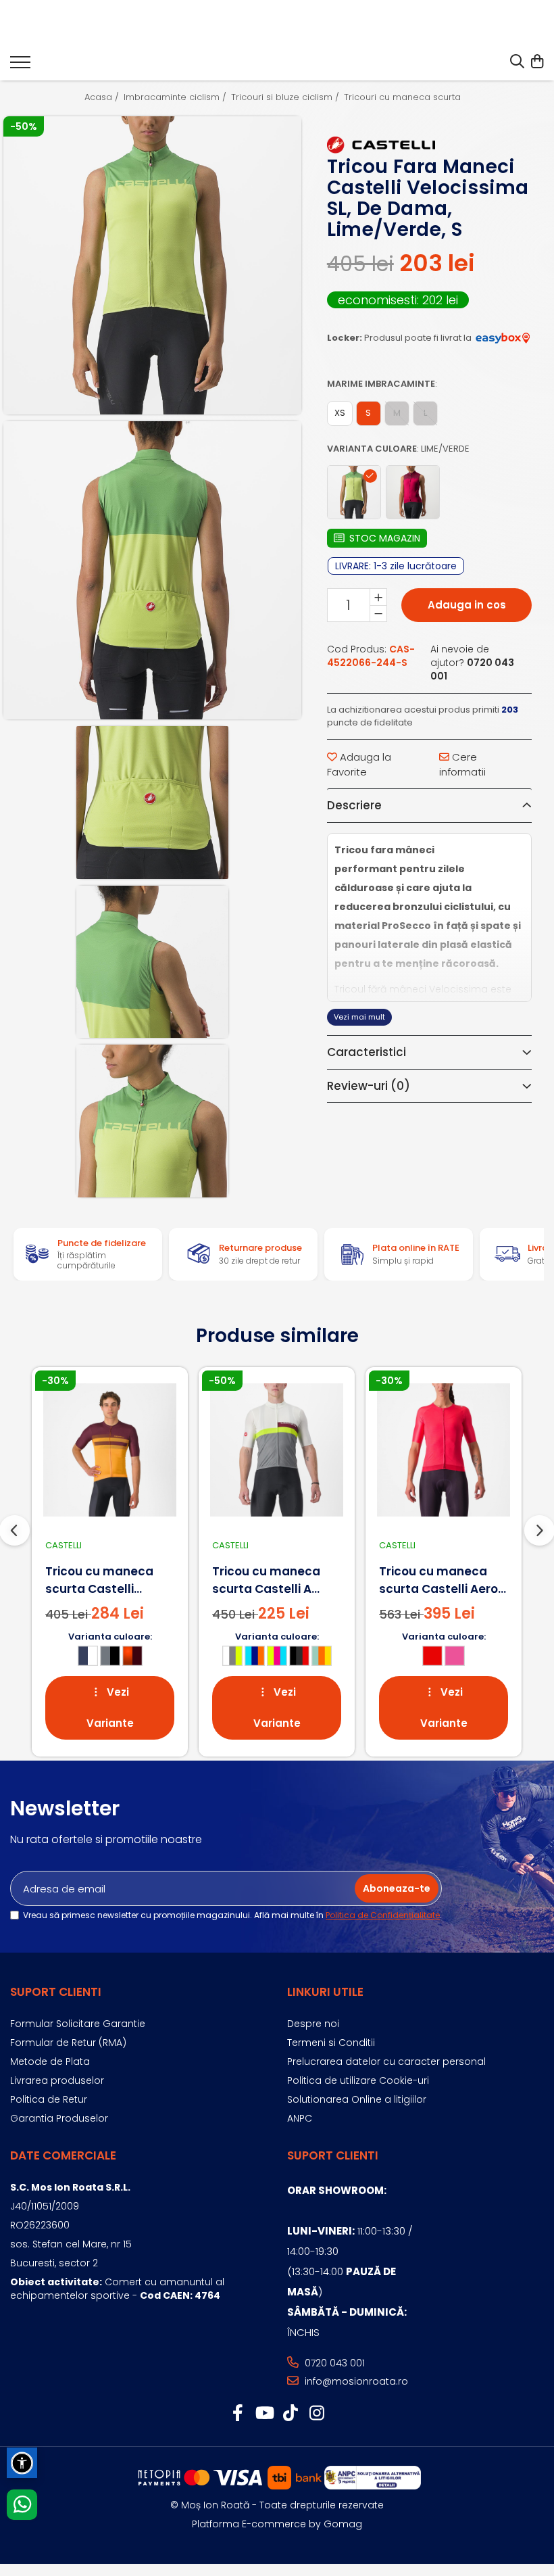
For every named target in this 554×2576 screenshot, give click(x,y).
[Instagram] (317, 2414)
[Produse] (20, 66)
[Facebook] (237, 2414)
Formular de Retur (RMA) (68, 2043)
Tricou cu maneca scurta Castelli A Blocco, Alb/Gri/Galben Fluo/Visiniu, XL (266, 1580)
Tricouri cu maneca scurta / (407, 97)
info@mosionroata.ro (355, 2381)
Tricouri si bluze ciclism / (286, 97)
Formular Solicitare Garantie (78, 2024)
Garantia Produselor (59, 2118)
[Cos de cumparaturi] (537, 62)
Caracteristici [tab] (367, 1052)
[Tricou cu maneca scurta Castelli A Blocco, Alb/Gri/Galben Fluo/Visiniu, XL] (277, 1450)
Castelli (64, 1545)
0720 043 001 (333, 2363)
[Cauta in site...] (517, 62)
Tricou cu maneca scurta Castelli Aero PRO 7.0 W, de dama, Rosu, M (439, 1580)
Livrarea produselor (57, 2080)
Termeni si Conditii (331, 2043)
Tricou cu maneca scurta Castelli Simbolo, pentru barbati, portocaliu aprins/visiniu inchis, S (110, 1580)
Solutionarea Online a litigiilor (357, 2099)
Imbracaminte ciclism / (176, 97)
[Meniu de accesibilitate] (22, 2463)
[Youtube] (264, 2414)
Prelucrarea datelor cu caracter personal (386, 2061)
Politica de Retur (49, 2099)
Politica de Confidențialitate (383, 1915)
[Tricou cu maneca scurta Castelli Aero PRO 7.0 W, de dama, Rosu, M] (444, 1450)
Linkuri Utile (325, 1992)
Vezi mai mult (359, 1017)
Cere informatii (462, 764)
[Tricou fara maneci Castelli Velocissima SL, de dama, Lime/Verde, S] (152, 265)
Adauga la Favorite (359, 764)
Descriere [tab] (354, 805)
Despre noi (313, 2024)
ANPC (300, 2118)
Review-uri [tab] (369, 1086)
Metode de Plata (50, 2061)
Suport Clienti (56, 1992)
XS (340, 413)
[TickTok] (290, 2414)
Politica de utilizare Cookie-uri (358, 2080)
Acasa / (103, 97)
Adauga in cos (467, 605)
